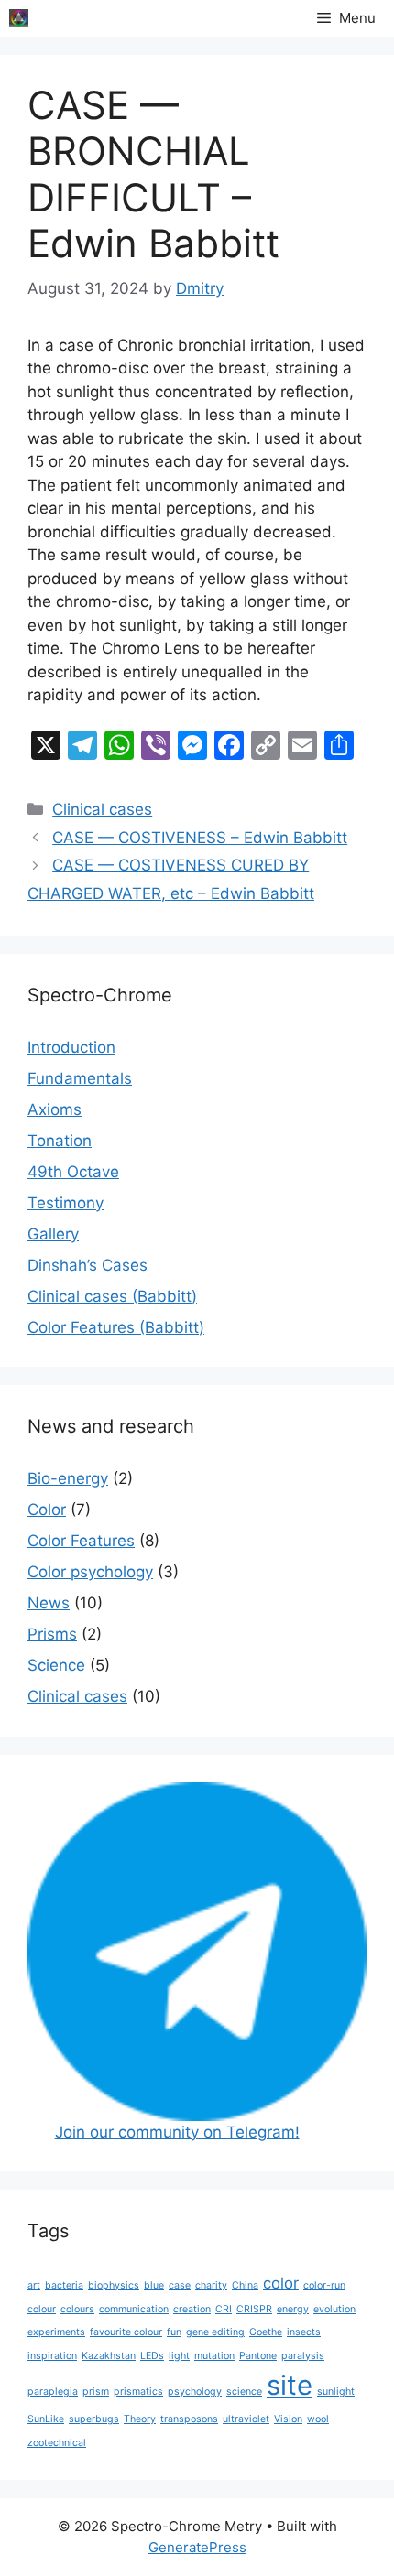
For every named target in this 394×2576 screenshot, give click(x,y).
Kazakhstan (109, 2356)
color (281, 2283)
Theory (140, 2419)
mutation (214, 2356)
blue (154, 2285)
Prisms (52, 1634)
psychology (195, 2392)
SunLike (46, 2419)
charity (211, 2285)
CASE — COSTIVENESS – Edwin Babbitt (200, 838)
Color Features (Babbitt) (116, 1327)
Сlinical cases (102, 809)
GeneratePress (197, 2547)
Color (47, 1510)
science (244, 2392)
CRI (224, 2309)
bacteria (64, 2285)
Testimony (66, 1203)
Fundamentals (80, 1078)
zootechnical (57, 2443)
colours (77, 2309)
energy (293, 2309)
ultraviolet (246, 2419)
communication (134, 2309)
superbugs (94, 2419)
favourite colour (126, 2332)
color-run (324, 2285)
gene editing (215, 2332)
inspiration (52, 2356)
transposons (189, 2419)
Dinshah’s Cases (88, 1265)
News (49, 1603)
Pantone (258, 2356)
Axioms (55, 1109)
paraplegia (53, 2392)
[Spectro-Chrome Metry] (19, 18)
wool (318, 2419)
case (180, 2285)
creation (192, 2309)
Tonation (60, 1141)
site (290, 2385)
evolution (334, 2309)
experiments (56, 2332)
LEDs (152, 2356)
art (34, 2285)
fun (174, 2332)
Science (56, 1665)
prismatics (138, 2392)
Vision (288, 2419)
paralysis (303, 2356)
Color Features (81, 1541)
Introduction (71, 1047)
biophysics (114, 2285)
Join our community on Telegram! (177, 2132)
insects (304, 2332)
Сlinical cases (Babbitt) (112, 1296)
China (245, 2285)
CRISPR (254, 2309)
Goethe (266, 2332)
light (179, 2356)
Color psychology (90, 1572)
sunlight (336, 2392)
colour (42, 2309)
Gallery (53, 1234)
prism (96, 2392)
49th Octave (73, 1172)
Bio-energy (68, 1478)
